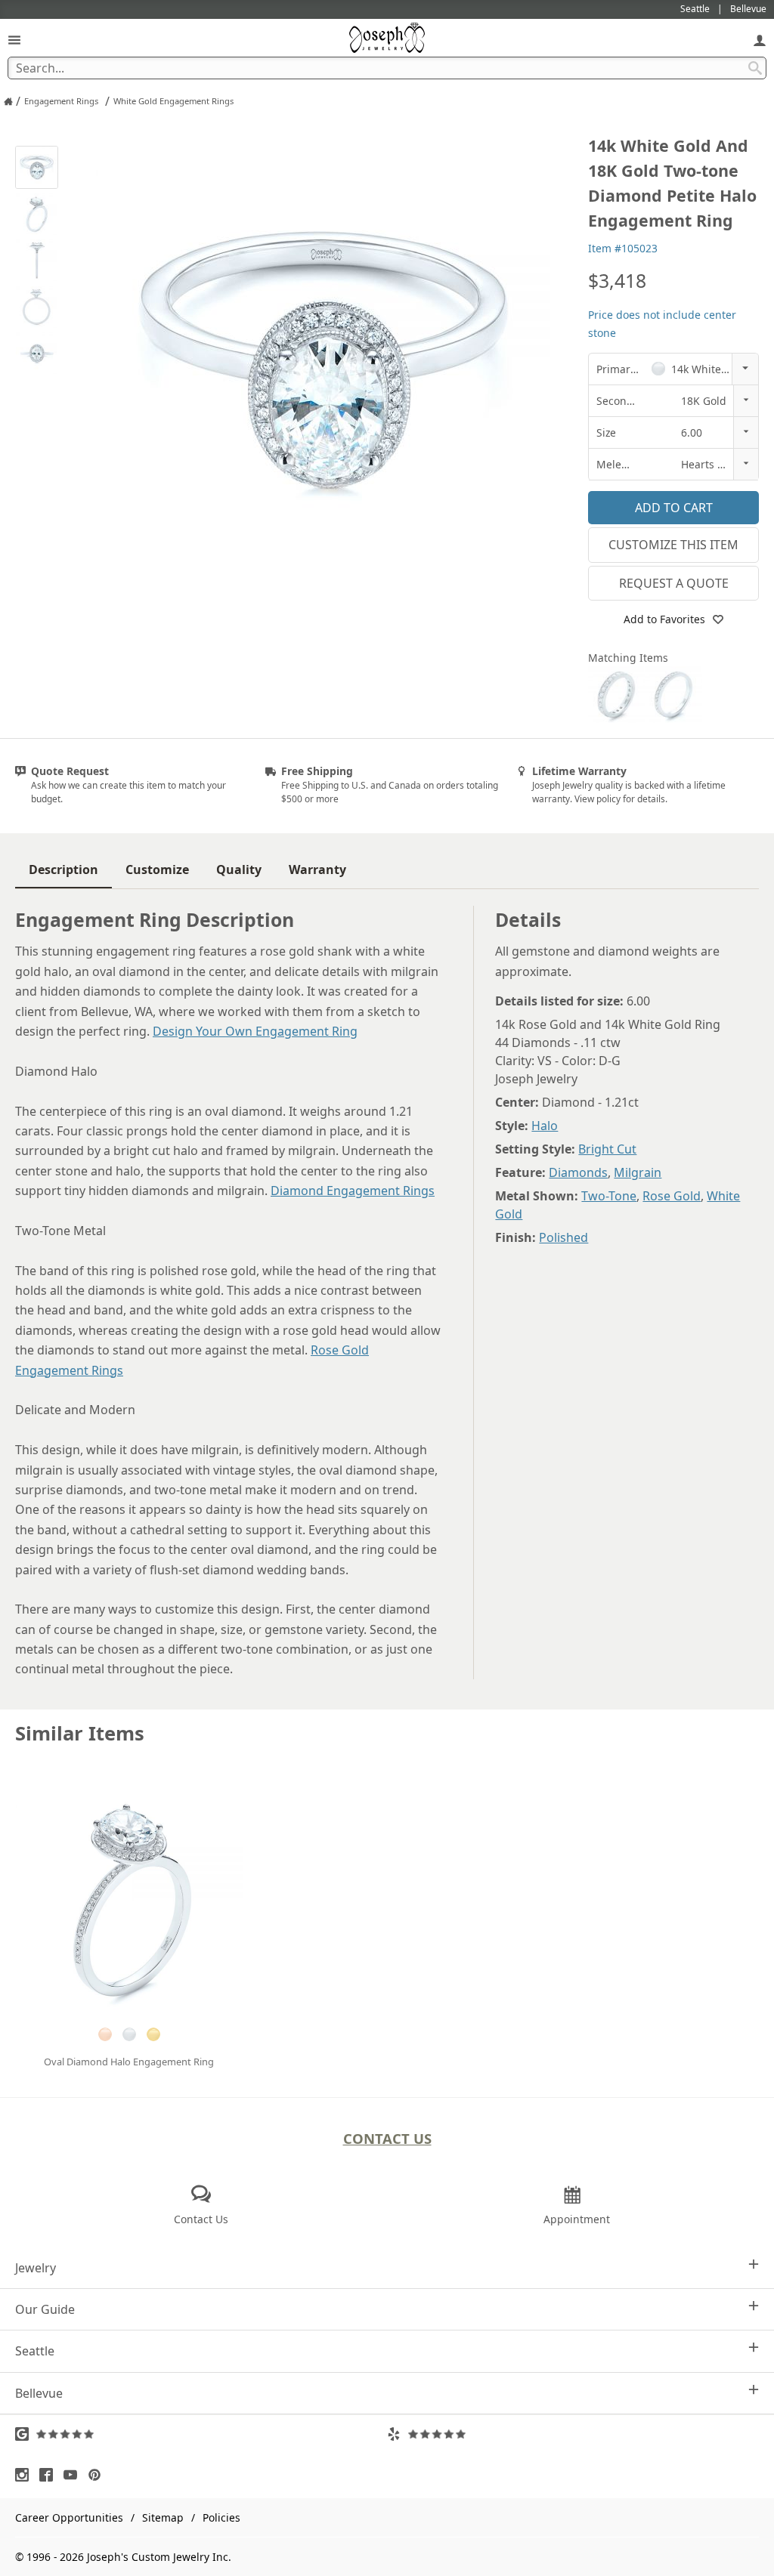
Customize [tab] (157, 869)
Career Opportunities (69, 2517)
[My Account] (760, 40)
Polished (563, 1237)
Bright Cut (607, 1149)
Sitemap (163, 2517)
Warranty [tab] (317, 869)
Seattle (35, 2351)
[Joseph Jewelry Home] (8, 101)
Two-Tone (609, 1196)
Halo (545, 1126)
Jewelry (36, 2268)
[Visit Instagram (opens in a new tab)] (26, 2475)
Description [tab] (63, 869)
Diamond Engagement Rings (353, 1191)
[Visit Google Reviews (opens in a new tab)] (201, 2434)
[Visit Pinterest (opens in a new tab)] (98, 2475)
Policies (221, 2517)
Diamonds (578, 1172)
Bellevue (39, 2393)
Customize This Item (673, 545)
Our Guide (45, 2309)
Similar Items (80, 1733)
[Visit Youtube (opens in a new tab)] (74, 2475)
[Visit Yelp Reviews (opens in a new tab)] (573, 2434)
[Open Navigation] (14, 40)
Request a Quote (674, 583)
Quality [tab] (239, 869)
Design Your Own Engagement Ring (255, 1031)
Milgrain (638, 1172)
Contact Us (387, 2138)
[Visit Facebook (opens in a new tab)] (50, 2475)
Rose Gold (672, 1196)
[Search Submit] (755, 68)
